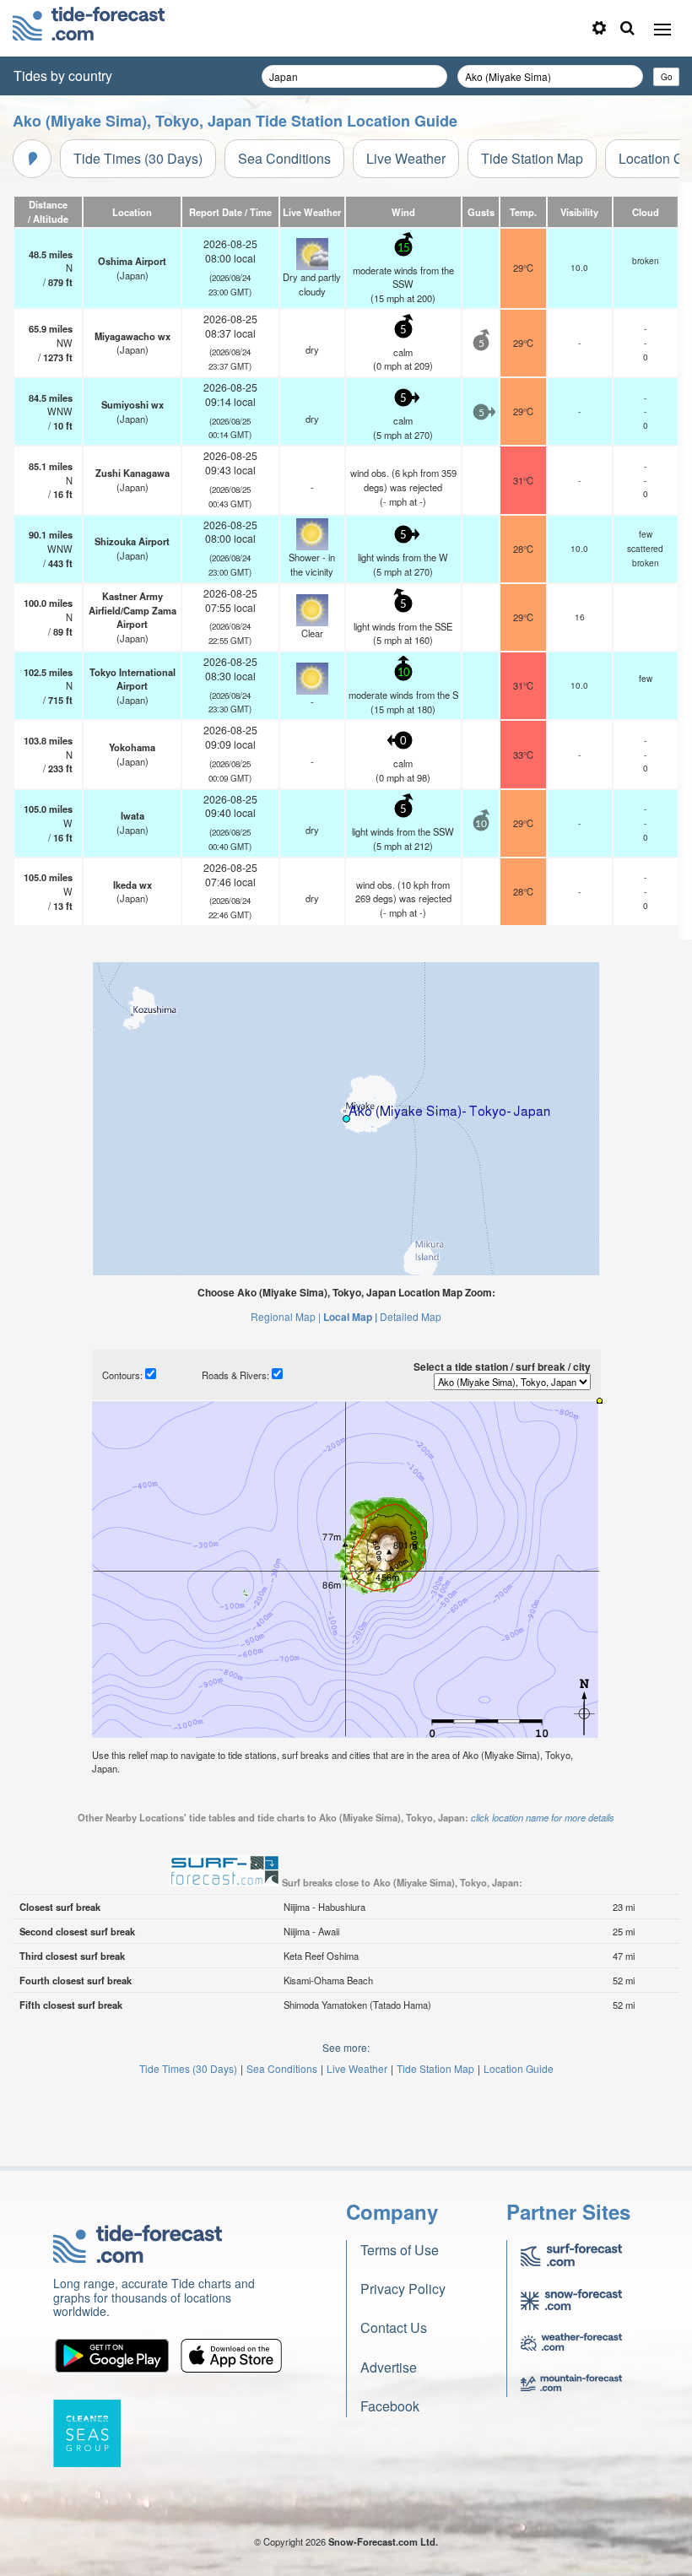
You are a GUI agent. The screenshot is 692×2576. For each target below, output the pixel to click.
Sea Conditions (284, 158)
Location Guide (519, 2068)
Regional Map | (286, 1316)
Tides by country (63, 76)
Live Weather (406, 158)
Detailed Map (411, 1316)
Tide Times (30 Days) (138, 158)
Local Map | (350, 1317)
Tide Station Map (532, 158)
